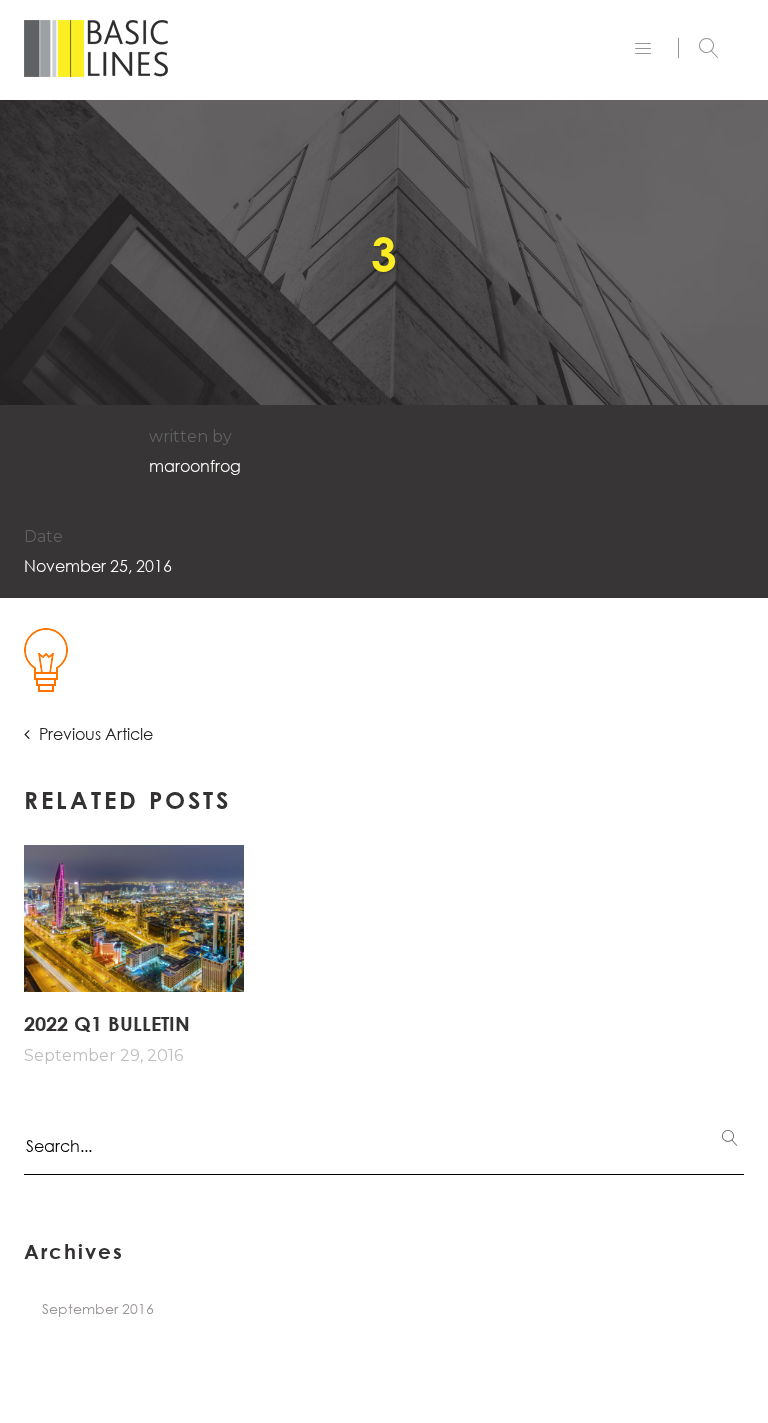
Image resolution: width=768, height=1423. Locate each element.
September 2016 (98, 1308)
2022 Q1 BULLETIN (107, 1023)
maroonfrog (195, 465)
